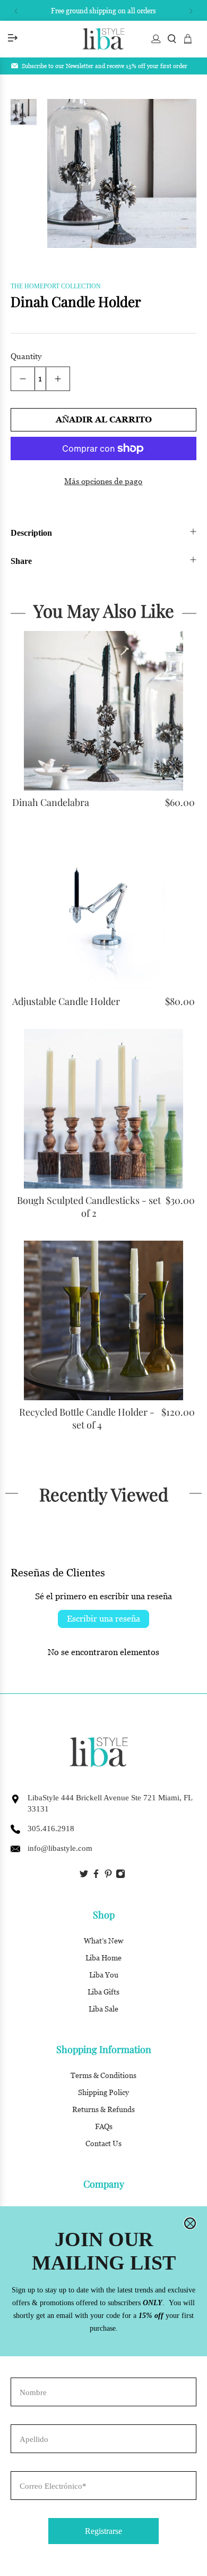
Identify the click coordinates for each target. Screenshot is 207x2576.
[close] (190, 2223)
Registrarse (103, 2531)
